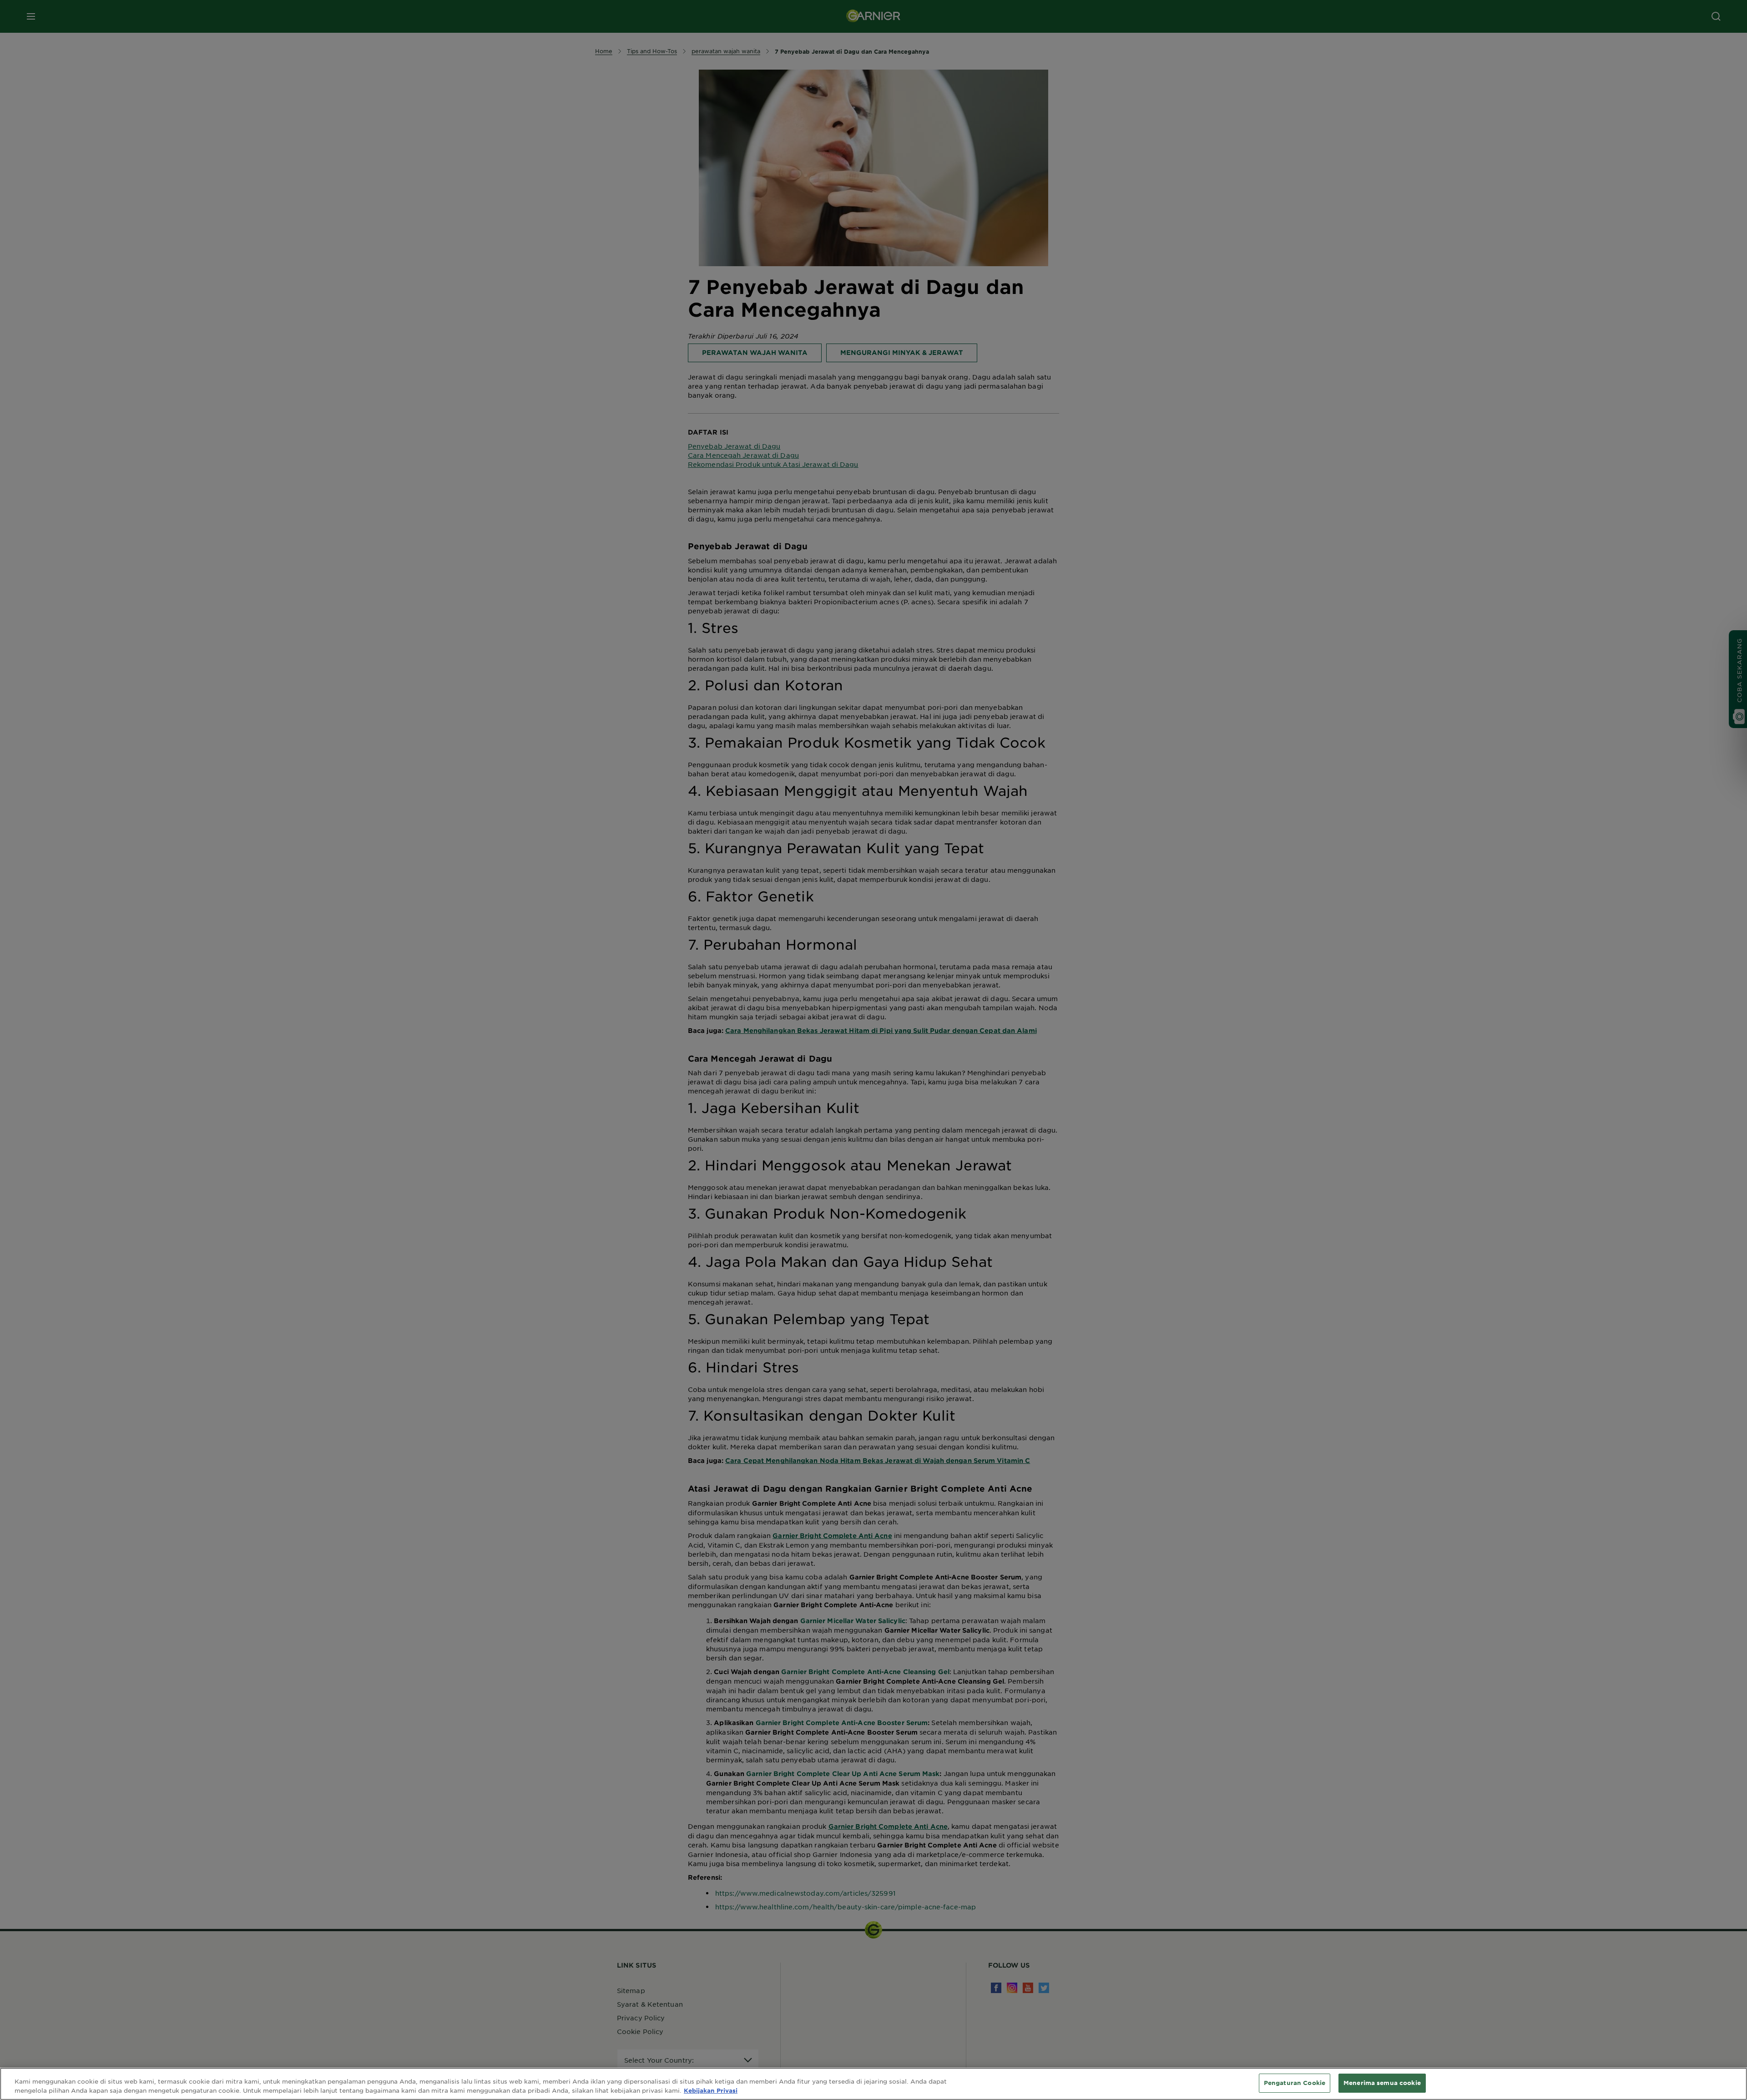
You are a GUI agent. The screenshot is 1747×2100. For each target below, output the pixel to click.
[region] (873, 2084)
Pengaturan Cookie (1295, 2083)
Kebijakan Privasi (711, 2090)
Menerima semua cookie (1382, 2083)
